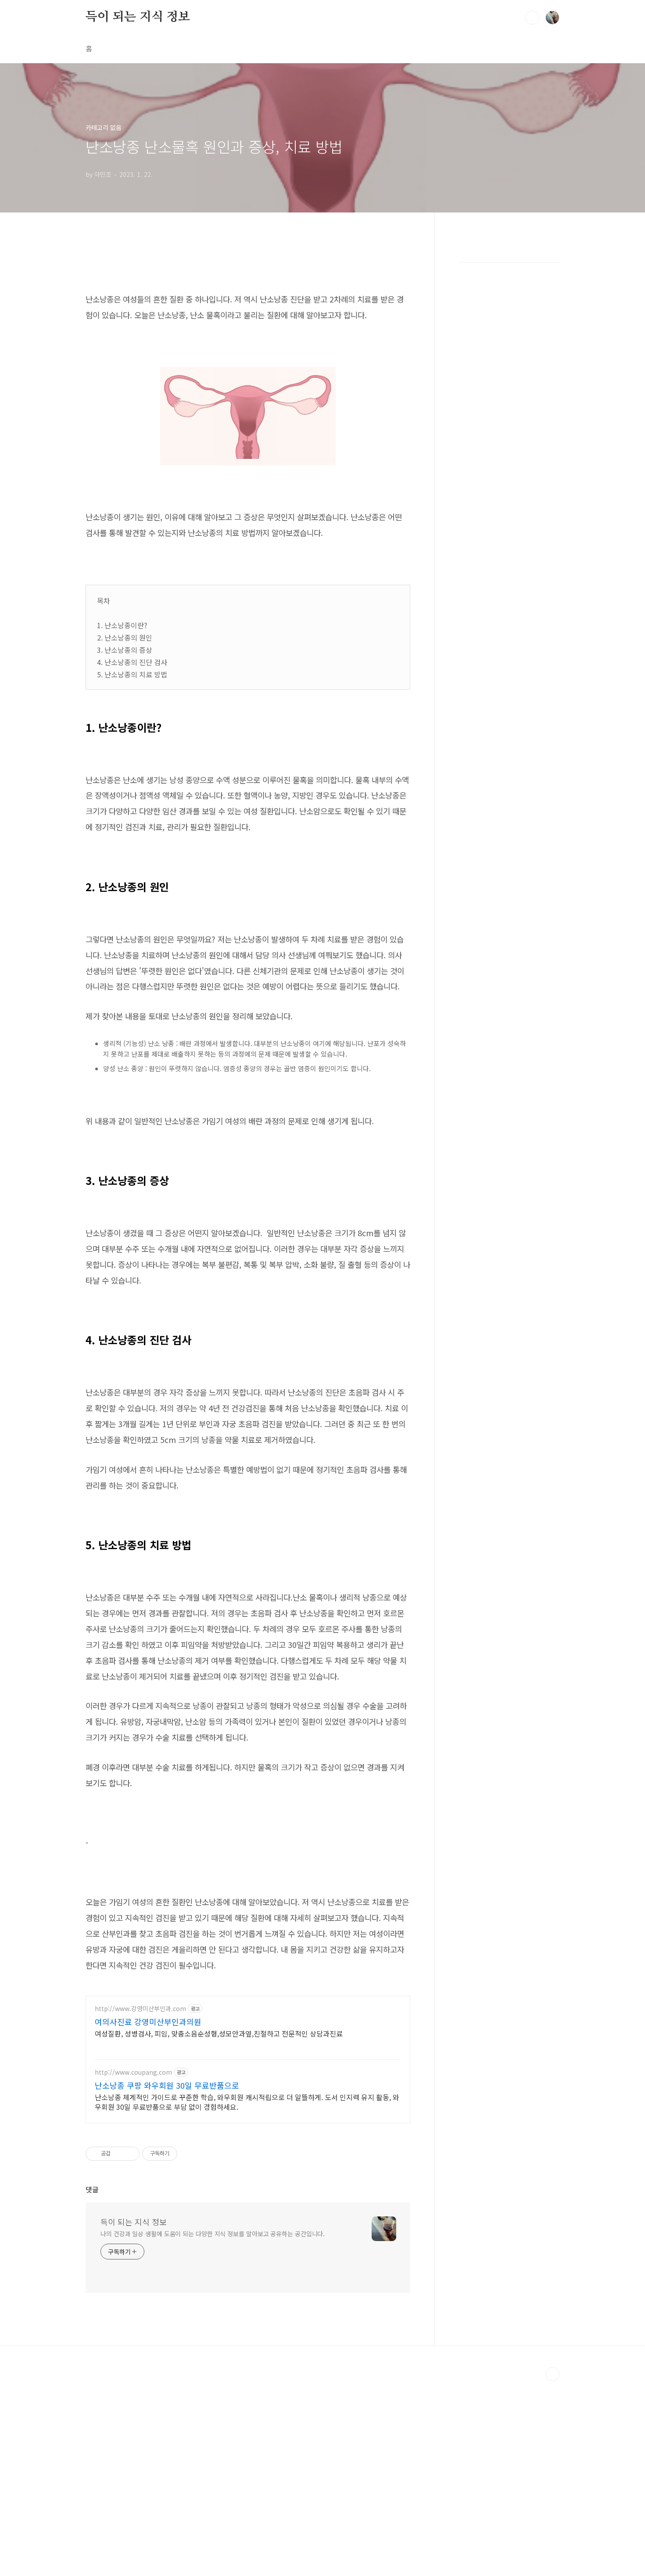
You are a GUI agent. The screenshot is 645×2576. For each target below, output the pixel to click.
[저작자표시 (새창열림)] (181, 2154)
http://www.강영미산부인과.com (140, 2009)
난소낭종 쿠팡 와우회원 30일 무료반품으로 (167, 2085)
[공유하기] (119, 2154)
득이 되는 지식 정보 (138, 17)
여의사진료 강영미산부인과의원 (148, 2022)
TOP (552, 2374)
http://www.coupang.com (133, 2072)
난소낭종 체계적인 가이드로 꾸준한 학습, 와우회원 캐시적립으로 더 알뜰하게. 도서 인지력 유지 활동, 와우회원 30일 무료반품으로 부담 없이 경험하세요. (247, 2102)
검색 (532, 18)
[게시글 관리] (130, 2154)
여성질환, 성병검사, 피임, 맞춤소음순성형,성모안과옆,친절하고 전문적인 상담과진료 (219, 2033)
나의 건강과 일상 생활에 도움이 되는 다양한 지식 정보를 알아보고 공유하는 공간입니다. (213, 2234)
